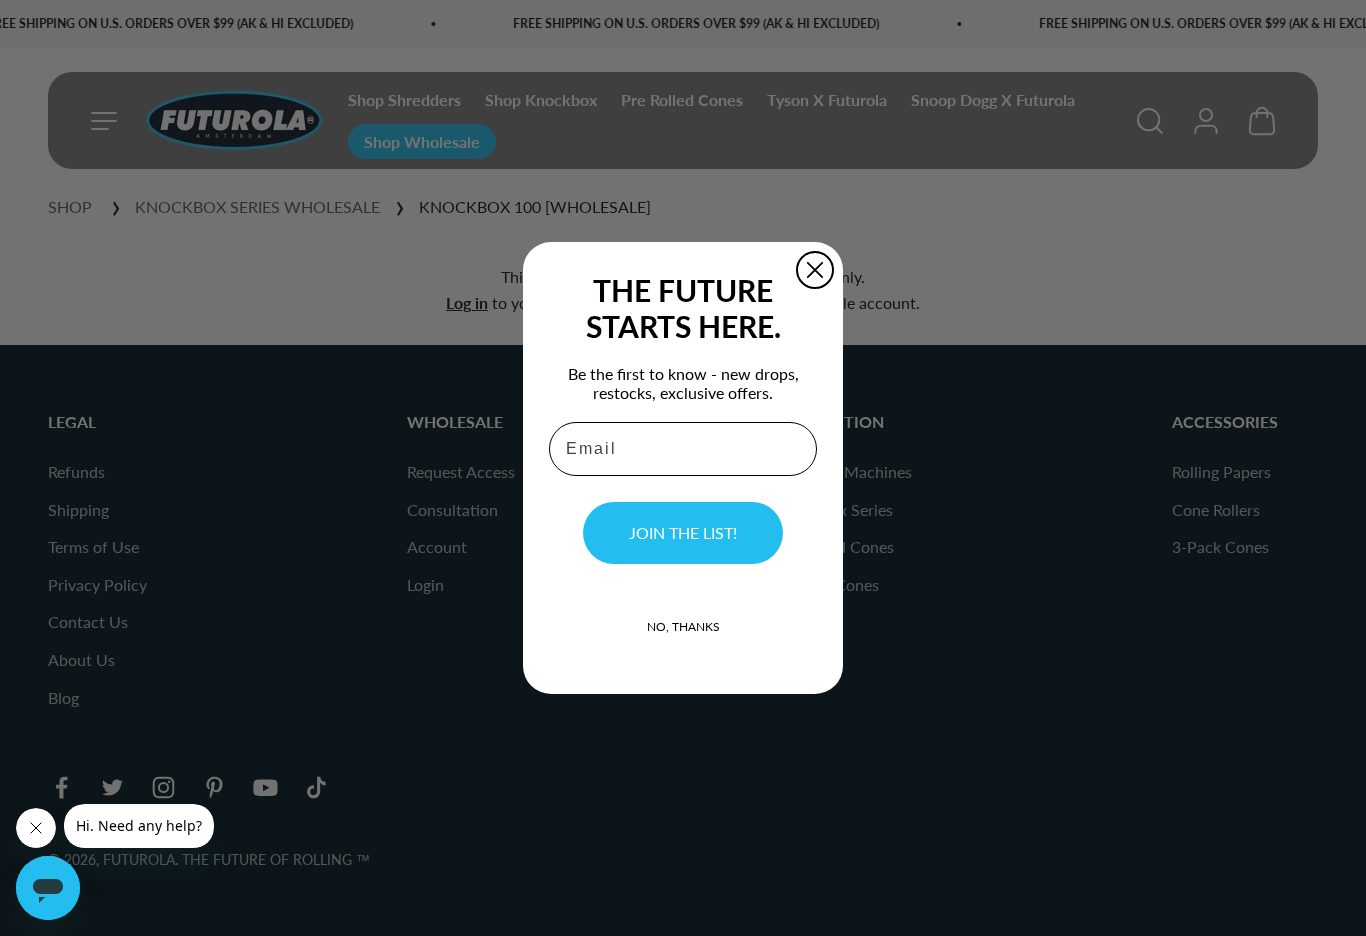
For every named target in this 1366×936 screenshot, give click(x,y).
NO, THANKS (683, 626)
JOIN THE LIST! (683, 532)
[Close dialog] (815, 270)
